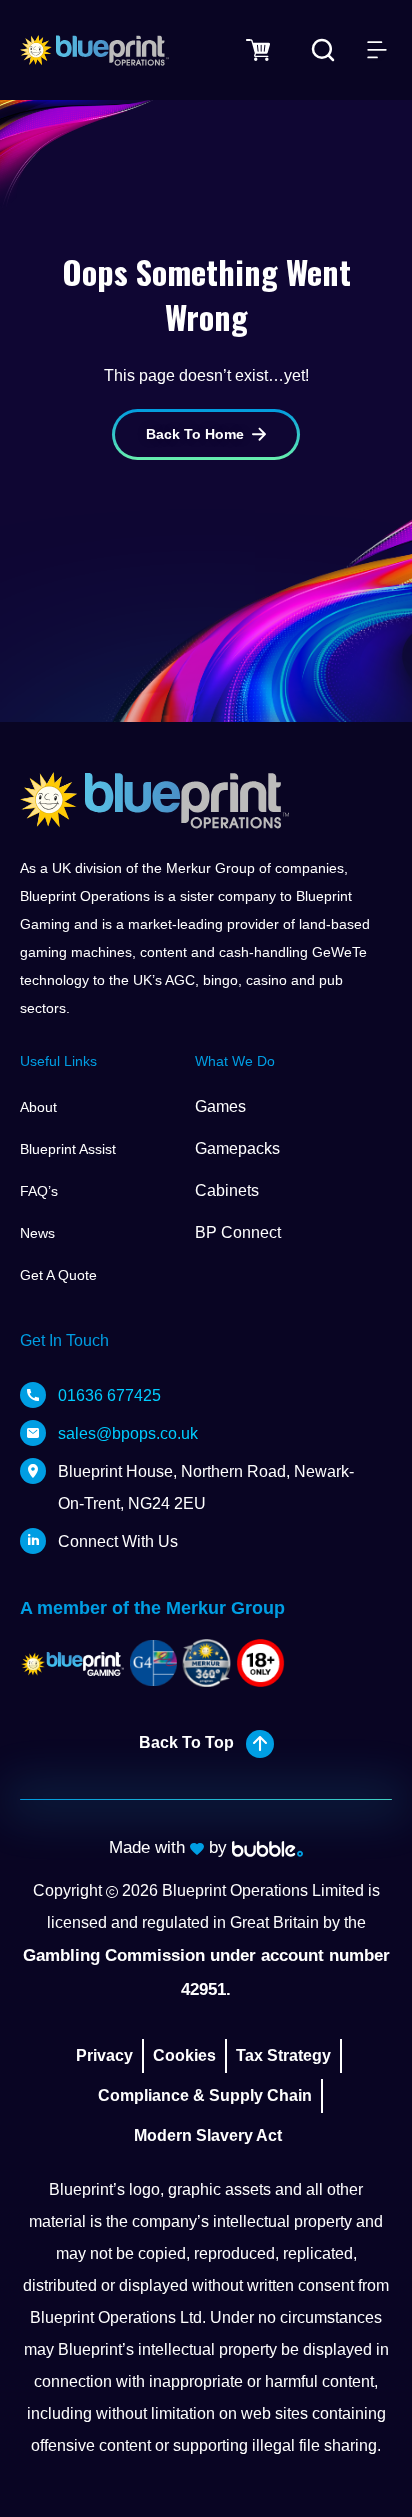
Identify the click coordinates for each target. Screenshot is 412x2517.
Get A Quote (58, 1275)
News (37, 1233)
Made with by (170, 1847)
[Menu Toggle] (377, 50)
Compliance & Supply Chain (205, 2095)
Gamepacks (237, 1148)
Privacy (104, 2055)
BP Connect (238, 1232)
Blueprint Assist (68, 1149)
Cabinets (227, 1190)
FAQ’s (39, 1191)
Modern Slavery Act (208, 2135)
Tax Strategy (283, 2055)
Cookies (184, 2055)
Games (220, 1106)
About (38, 1107)
